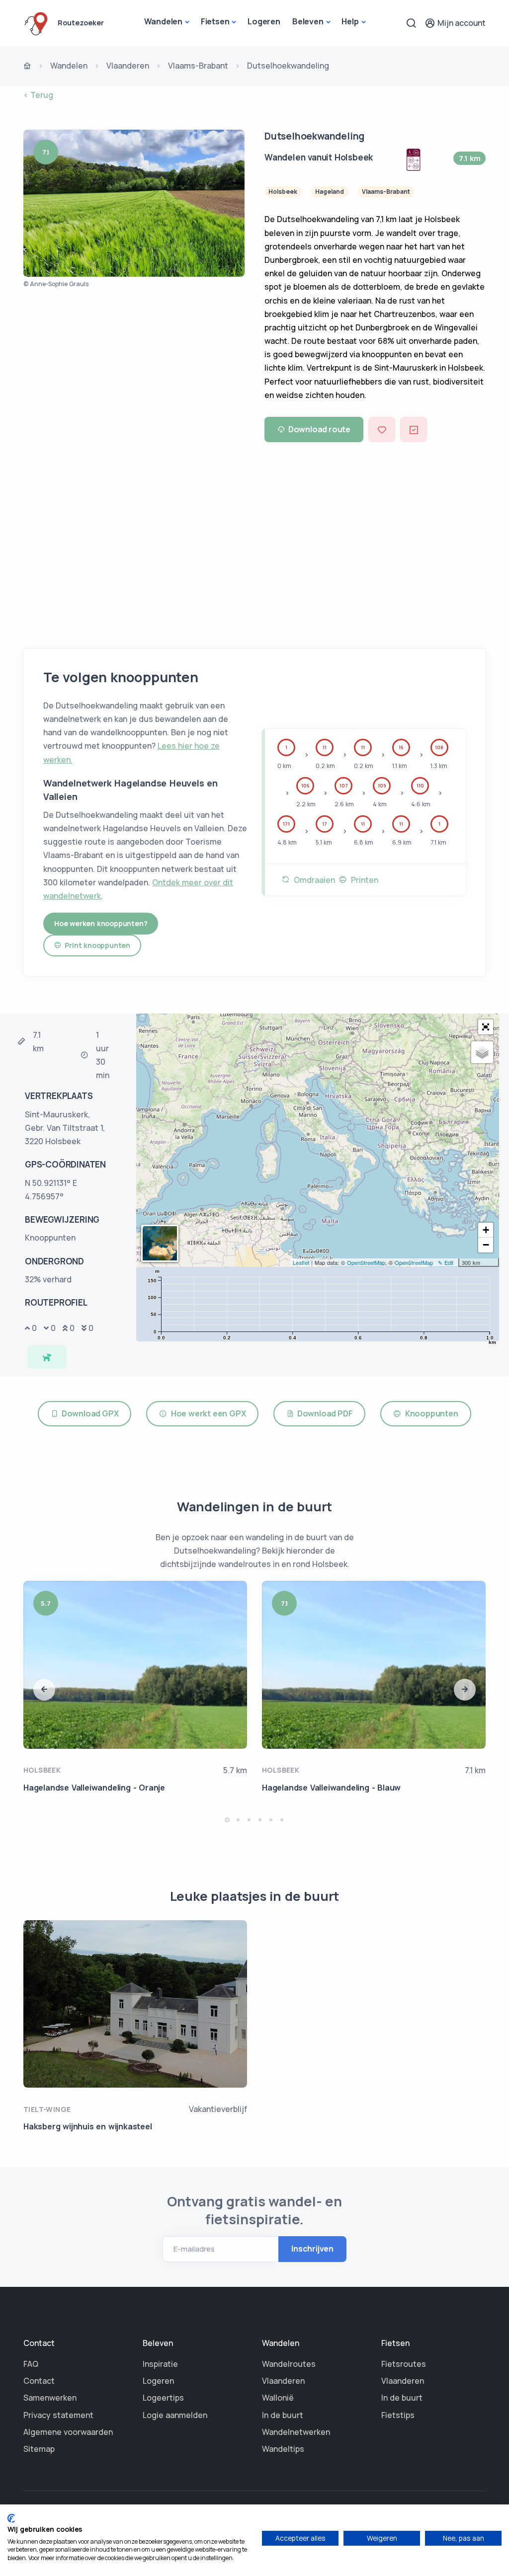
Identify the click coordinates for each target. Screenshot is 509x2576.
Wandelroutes (289, 2364)
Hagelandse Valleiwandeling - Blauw (331, 1788)
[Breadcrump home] (27, 67)
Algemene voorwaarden (68, 2432)
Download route (319, 429)
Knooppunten (429, 1413)
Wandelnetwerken (296, 2432)
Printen (363, 880)
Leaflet (301, 1262)
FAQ (31, 2364)
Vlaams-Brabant (198, 66)
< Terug (38, 95)
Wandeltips (283, 2449)
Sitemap (39, 2449)
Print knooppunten (96, 945)
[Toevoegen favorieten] (382, 429)
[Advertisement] (254, 542)
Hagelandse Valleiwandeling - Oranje (94, 1788)
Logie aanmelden (175, 2415)
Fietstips (398, 2415)
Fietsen (215, 21)
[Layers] (482, 1052)
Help (350, 21)
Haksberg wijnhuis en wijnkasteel (88, 2126)
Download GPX (88, 1413)
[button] (486, 1027)
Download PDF (323, 1413)
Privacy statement (58, 2415)
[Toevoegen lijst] (414, 429)
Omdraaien (312, 880)
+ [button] (486, 1230)
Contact (39, 2381)
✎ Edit (446, 1262)
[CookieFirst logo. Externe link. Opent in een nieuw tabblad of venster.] (11, 2518)
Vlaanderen (128, 66)
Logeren (264, 21)
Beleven (308, 21)
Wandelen (163, 21)
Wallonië (278, 2398)
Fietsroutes (404, 2364)
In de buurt (283, 2415)
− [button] (486, 1245)
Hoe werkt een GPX (206, 1413)
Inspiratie (160, 2364)
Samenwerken (50, 2398)
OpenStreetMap (366, 1262)
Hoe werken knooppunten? (101, 923)
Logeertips (163, 2398)
